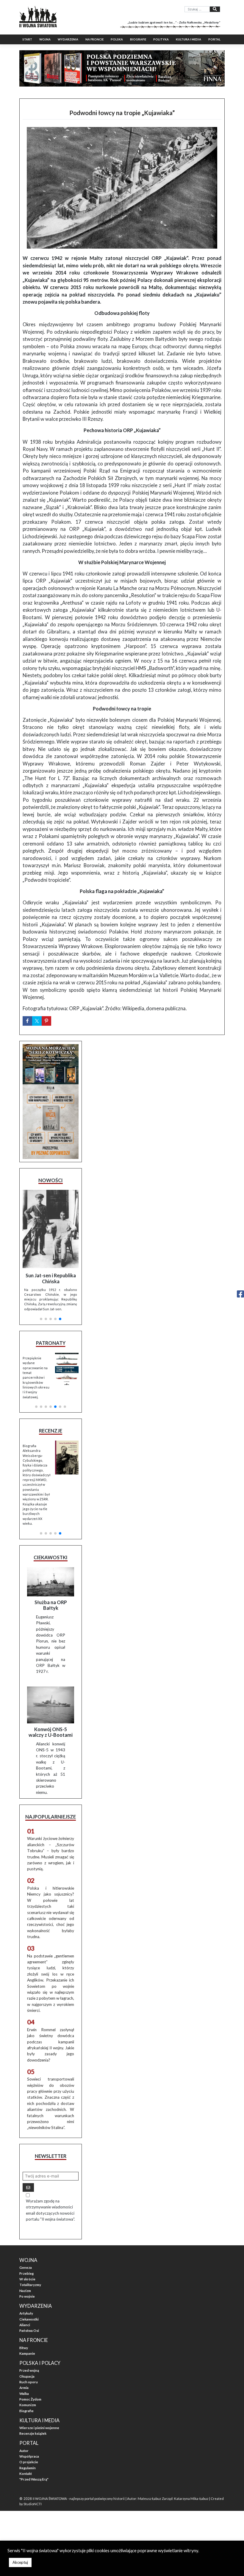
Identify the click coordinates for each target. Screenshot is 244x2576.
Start (27, 39)
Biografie (138, 39)
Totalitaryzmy (30, 2285)
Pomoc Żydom (30, 2399)
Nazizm (25, 2291)
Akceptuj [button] (20, 2562)
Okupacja (27, 2376)
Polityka (161, 39)
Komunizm (28, 2405)
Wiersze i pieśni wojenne (39, 2428)
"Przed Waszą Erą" (34, 2479)
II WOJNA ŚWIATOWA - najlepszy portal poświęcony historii (79, 2499)
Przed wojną (29, 2370)
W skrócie (27, 2279)
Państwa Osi (29, 2331)
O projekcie (29, 2462)
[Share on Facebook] (27, 1021)
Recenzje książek (33, 2433)
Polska (117, 39)
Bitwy (24, 2348)
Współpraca (29, 2456)
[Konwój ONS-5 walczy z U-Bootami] (51, 1705)
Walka (24, 2394)
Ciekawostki (29, 2319)
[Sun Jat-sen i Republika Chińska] (51, 1229)
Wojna (45, 39)
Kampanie (27, 2353)
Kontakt (26, 2474)
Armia (24, 2388)
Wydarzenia (68, 39)
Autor (24, 2451)
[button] (41, 1319)
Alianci (25, 2325)
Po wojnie (27, 2296)
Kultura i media (189, 39)
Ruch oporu (29, 2382)
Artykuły (26, 2313)
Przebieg (26, 2273)
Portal (214, 39)
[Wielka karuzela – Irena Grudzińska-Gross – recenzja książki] (67, 1458)
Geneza (26, 2267)
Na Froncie (94, 39)
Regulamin (28, 2468)
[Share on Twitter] (37, 1021)
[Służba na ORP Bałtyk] (51, 1582)
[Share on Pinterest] (46, 1021)
